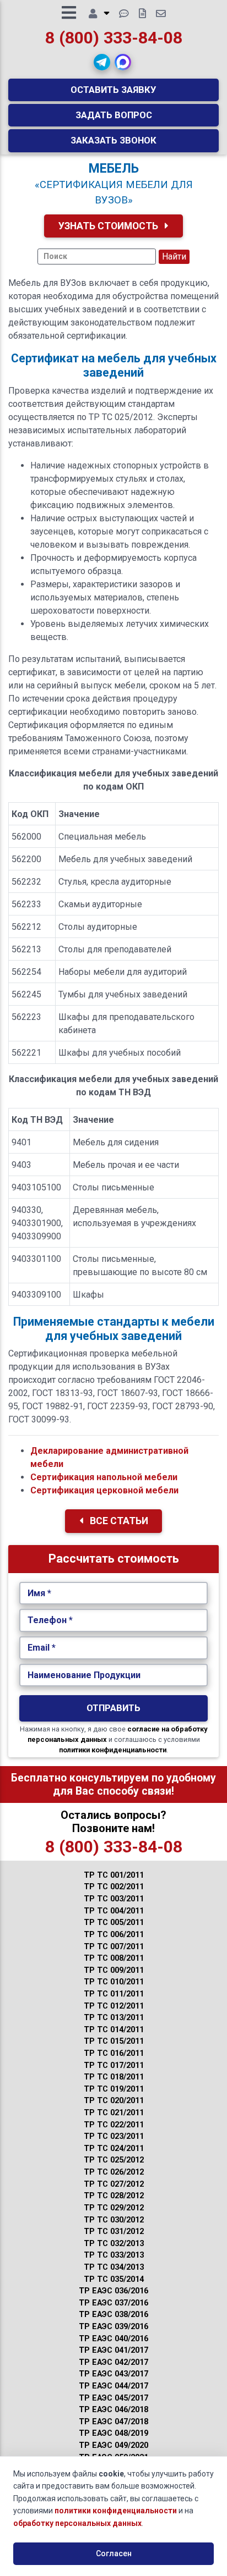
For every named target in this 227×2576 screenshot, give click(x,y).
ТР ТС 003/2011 (114, 1899)
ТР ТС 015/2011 (114, 2041)
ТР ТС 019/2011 (114, 2089)
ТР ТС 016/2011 (114, 2053)
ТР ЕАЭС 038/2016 (113, 2315)
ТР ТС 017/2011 (114, 2065)
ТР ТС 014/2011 (114, 2030)
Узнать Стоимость (109, 226)
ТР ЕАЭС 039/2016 (113, 2327)
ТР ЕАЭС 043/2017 (113, 2374)
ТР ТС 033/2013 (114, 2255)
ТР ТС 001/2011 (114, 1875)
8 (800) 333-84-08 (114, 38)
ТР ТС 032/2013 (114, 2244)
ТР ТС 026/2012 (114, 2172)
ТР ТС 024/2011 (114, 2148)
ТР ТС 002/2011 (114, 1887)
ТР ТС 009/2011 (114, 1970)
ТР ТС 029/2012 (114, 2208)
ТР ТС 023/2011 (114, 2136)
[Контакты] (161, 14)
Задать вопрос (114, 115)
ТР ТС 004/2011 (114, 1911)
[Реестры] (142, 14)
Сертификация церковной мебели (104, 1490)
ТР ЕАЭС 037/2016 (113, 2303)
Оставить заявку (113, 90)
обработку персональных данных (77, 2523)
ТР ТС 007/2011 (114, 1947)
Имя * (39, 1593)
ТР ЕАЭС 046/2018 (113, 2410)
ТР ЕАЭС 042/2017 (113, 2362)
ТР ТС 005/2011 (114, 1923)
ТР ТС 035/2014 (114, 2279)
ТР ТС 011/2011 (114, 1994)
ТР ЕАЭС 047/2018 (113, 2422)
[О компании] (99, 14)
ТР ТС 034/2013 (114, 2267)
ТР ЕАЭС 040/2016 (113, 2339)
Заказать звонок (113, 140)
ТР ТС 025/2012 (114, 2160)
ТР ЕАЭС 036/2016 (113, 2291)
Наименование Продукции (84, 1675)
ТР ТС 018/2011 (114, 2077)
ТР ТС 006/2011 (114, 1935)
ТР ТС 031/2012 (114, 2232)
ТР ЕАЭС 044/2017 (113, 2386)
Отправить (113, 1708)
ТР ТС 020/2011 (114, 2101)
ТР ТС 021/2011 (114, 2113)
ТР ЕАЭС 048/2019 (113, 2433)
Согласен (114, 2553)
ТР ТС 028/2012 (114, 2196)
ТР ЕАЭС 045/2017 (113, 2398)
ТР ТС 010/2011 (114, 1982)
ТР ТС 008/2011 (114, 1958)
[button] (102, 62)
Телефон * (50, 1620)
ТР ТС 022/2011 (114, 2125)
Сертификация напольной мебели (104, 1477)
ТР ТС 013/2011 (114, 2018)
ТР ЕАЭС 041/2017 (113, 2350)
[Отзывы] (124, 14)
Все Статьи (118, 1521)
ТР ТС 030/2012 (114, 2220)
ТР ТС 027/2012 (114, 2184)
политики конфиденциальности (113, 1750)
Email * (42, 1648)
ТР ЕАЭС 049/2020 (113, 2445)
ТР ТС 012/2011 (114, 2006)
